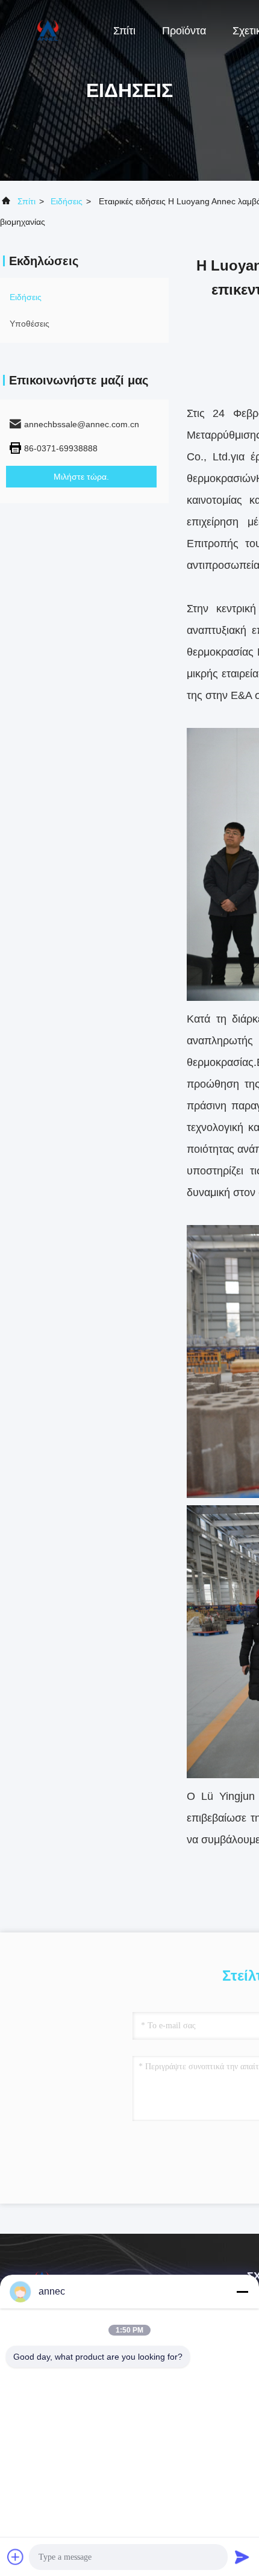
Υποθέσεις (30, 324)
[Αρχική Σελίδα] (48, 30)
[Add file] (16, 2557)
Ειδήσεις (67, 201)
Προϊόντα (184, 31)
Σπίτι (124, 31)
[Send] (242, 2557)
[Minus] (242, 2292)
